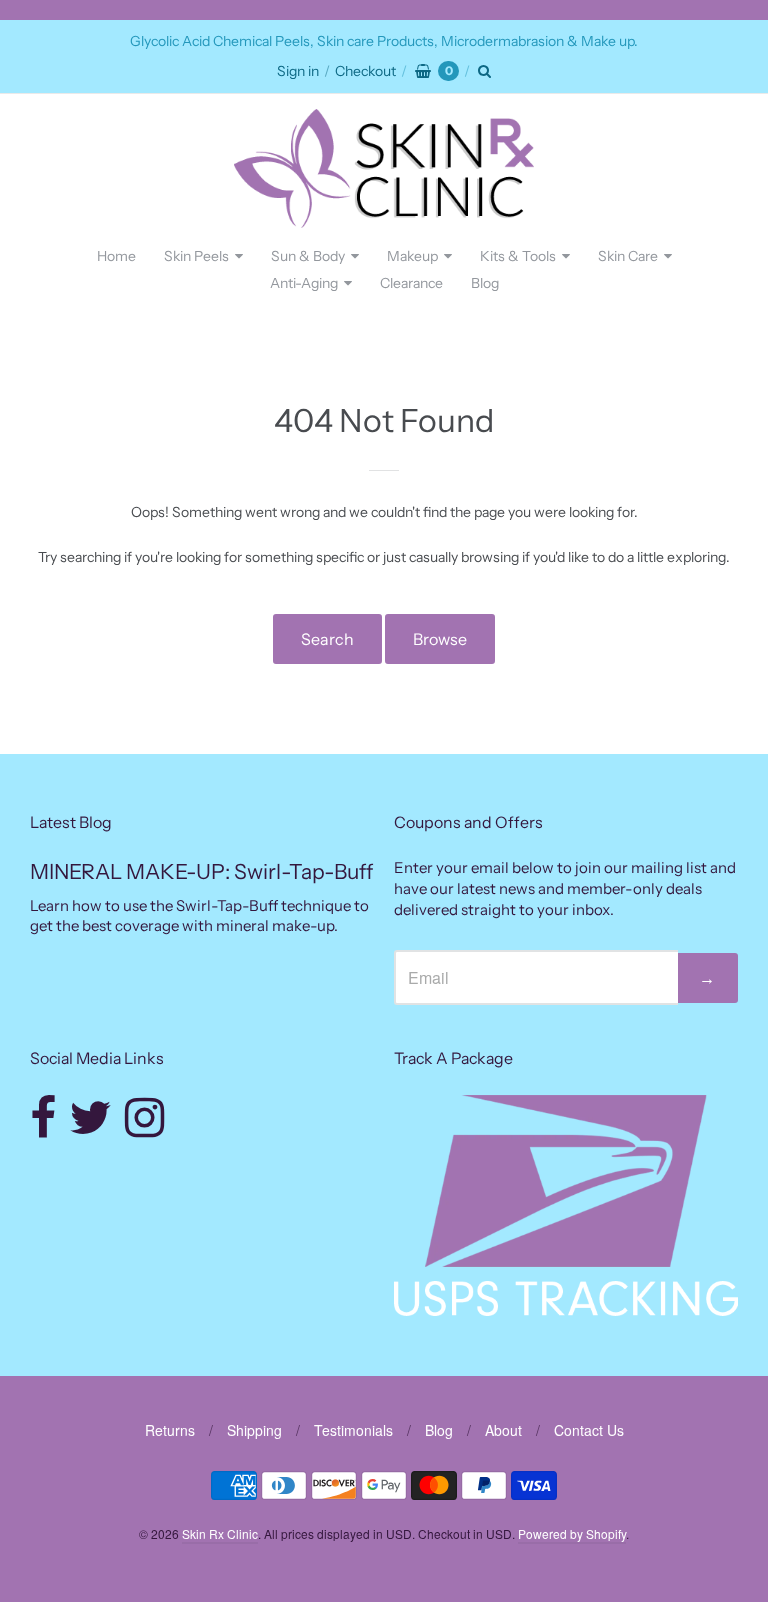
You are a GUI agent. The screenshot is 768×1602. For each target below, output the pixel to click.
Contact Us (589, 1430)
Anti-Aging (304, 283)
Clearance (411, 283)
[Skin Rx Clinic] (384, 168)
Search (327, 639)
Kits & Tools (518, 256)
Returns (170, 1430)
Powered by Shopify (572, 1533)
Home (116, 256)
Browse (440, 639)
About (503, 1430)
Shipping (254, 1430)
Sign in (298, 71)
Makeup (412, 256)
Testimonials (353, 1430)
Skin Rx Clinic (220, 1533)
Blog (485, 283)
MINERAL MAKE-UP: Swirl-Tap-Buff (201, 871)
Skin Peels (196, 256)
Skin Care (628, 256)
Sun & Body (308, 256)
